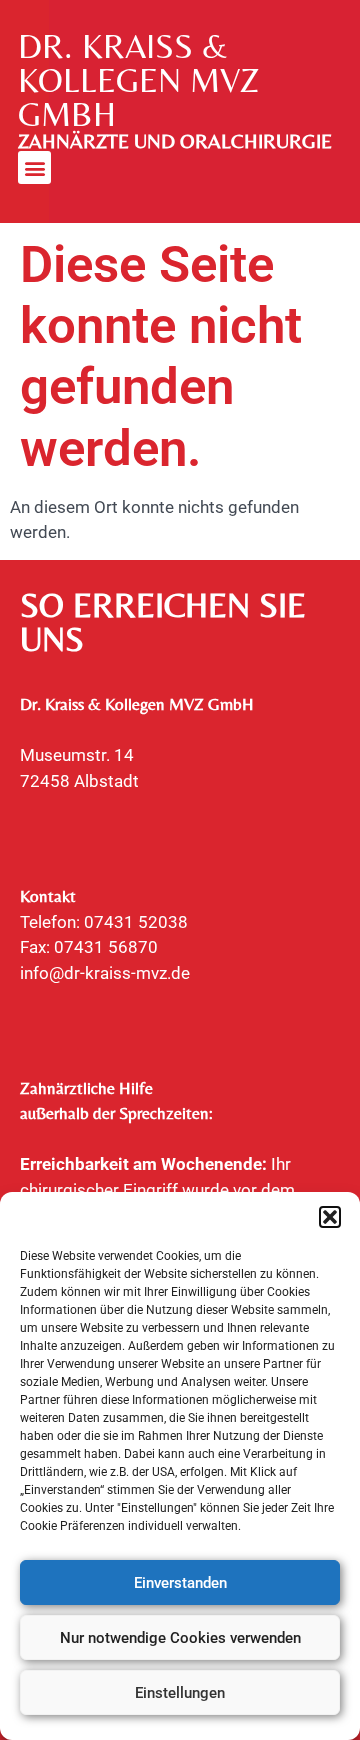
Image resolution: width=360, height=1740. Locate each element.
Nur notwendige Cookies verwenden (180, 1638)
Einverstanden (180, 1583)
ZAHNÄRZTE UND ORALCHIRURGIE (175, 141)
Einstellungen (180, 1693)
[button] (330, 1217)
